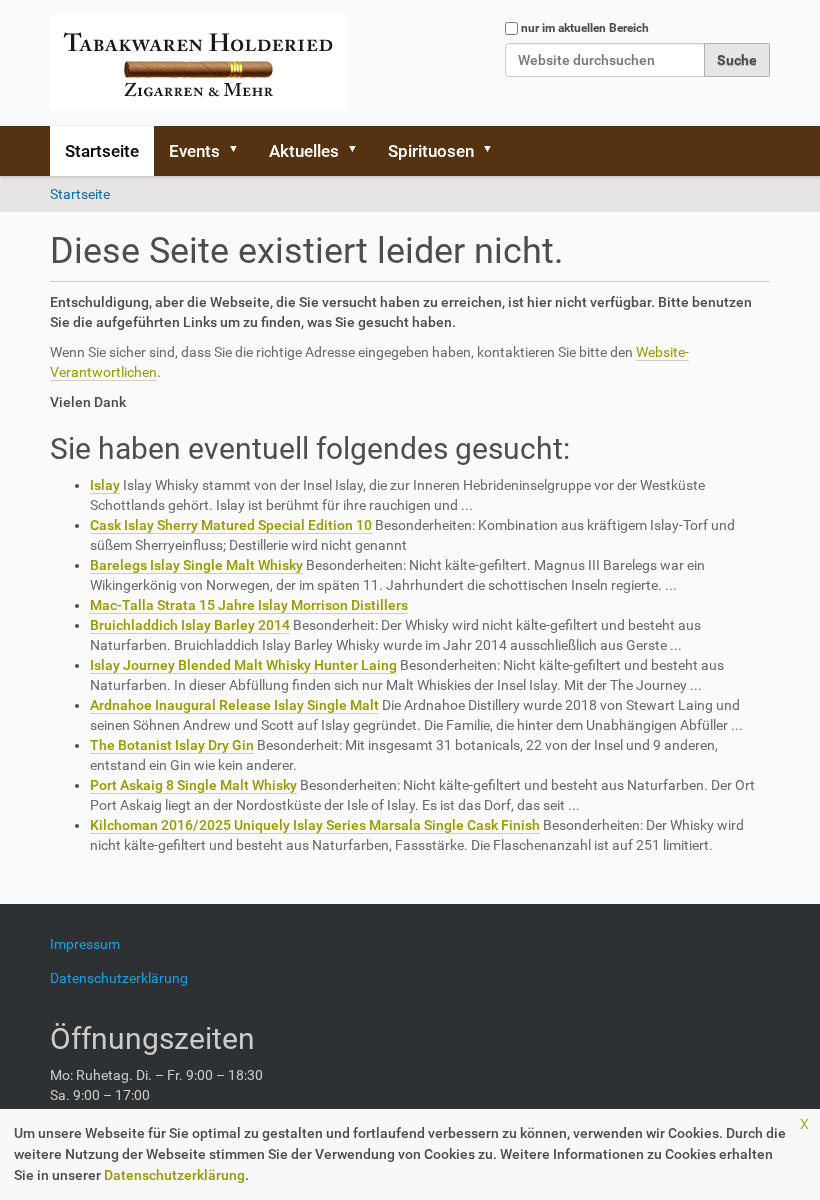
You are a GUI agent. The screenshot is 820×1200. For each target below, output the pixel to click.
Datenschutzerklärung (174, 1175)
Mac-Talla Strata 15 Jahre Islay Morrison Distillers (249, 605)
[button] (240, 151)
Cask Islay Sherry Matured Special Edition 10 (231, 525)
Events (194, 151)
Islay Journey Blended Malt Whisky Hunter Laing (243, 665)
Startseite (102, 151)
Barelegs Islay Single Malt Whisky (196, 565)
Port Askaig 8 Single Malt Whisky (193, 785)
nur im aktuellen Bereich (585, 28)
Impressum (92, 944)
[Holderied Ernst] (198, 63)
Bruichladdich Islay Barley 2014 (190, 625)
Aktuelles (304, 151)
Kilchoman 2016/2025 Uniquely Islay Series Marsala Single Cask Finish (315, 825)
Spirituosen (431, 151)
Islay (105, 485)
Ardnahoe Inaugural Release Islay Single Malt (234, 705)
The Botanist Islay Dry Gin (172, 745)
